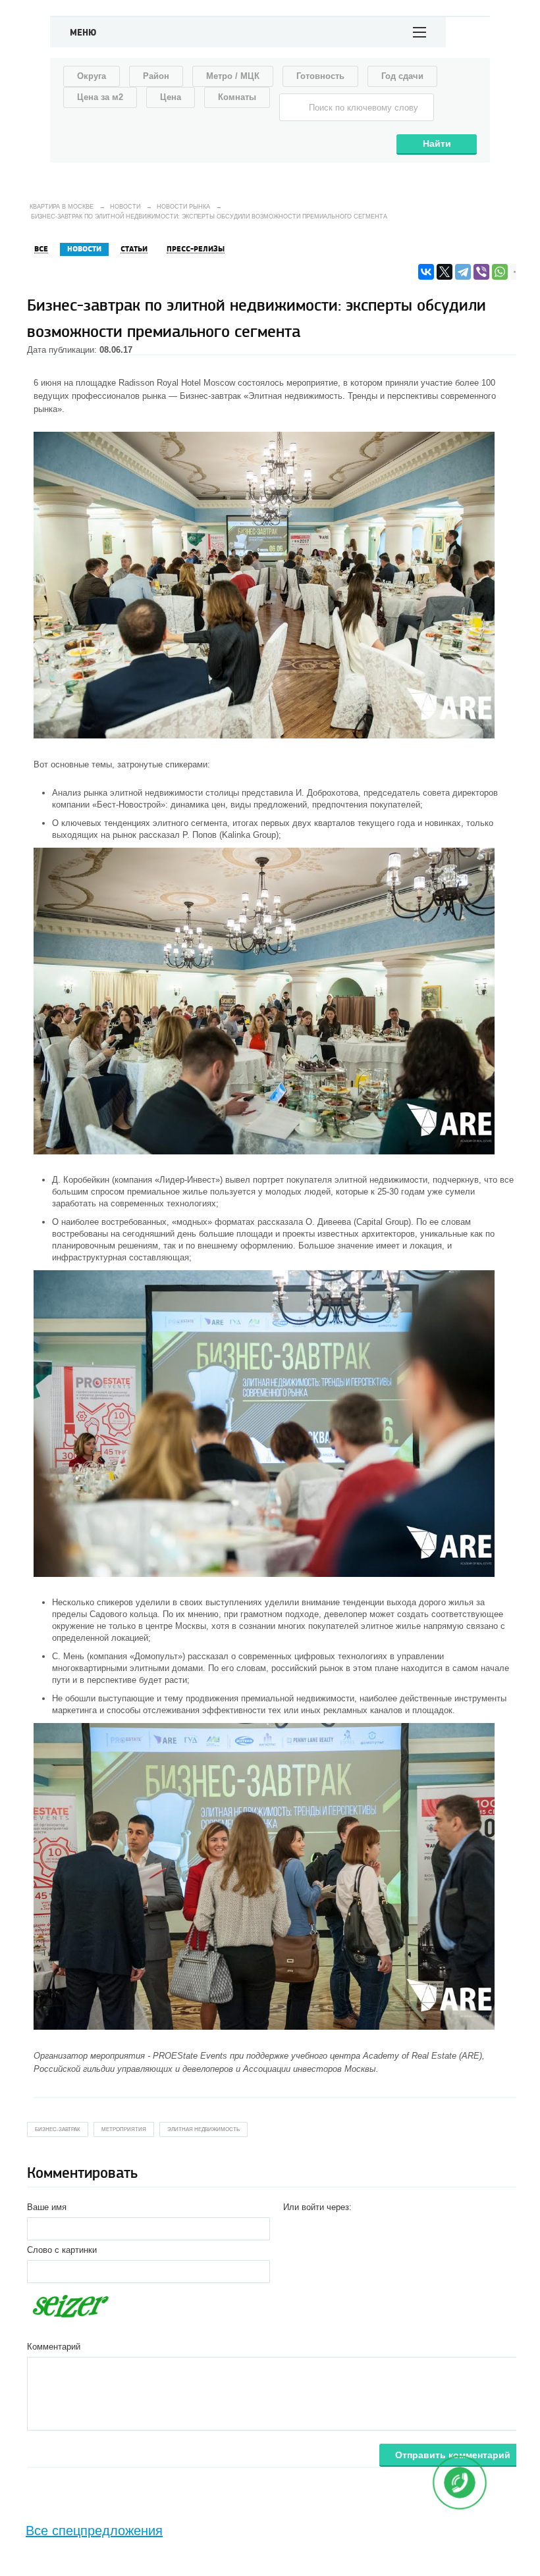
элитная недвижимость (203, 2129)
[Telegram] (463, 272)
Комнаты (237, 97)
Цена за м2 (100, 97)
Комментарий (54, 2347)
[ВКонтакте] (426, 272)
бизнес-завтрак (58, 2129)
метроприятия (124, 2129)
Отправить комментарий (453, 2455)
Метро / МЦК (233, 76)
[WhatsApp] (500, 272)
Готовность (320, 76)
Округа (92, 76)
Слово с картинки (62, 2250)
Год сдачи (402, 76)
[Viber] (481, 272)
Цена (171, 97)
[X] (445, 272)
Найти (437, 143)
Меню (83, 33)
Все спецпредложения (94, 2531)
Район (156, 76)
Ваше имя (47, 2207)
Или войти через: (317, 2207)
